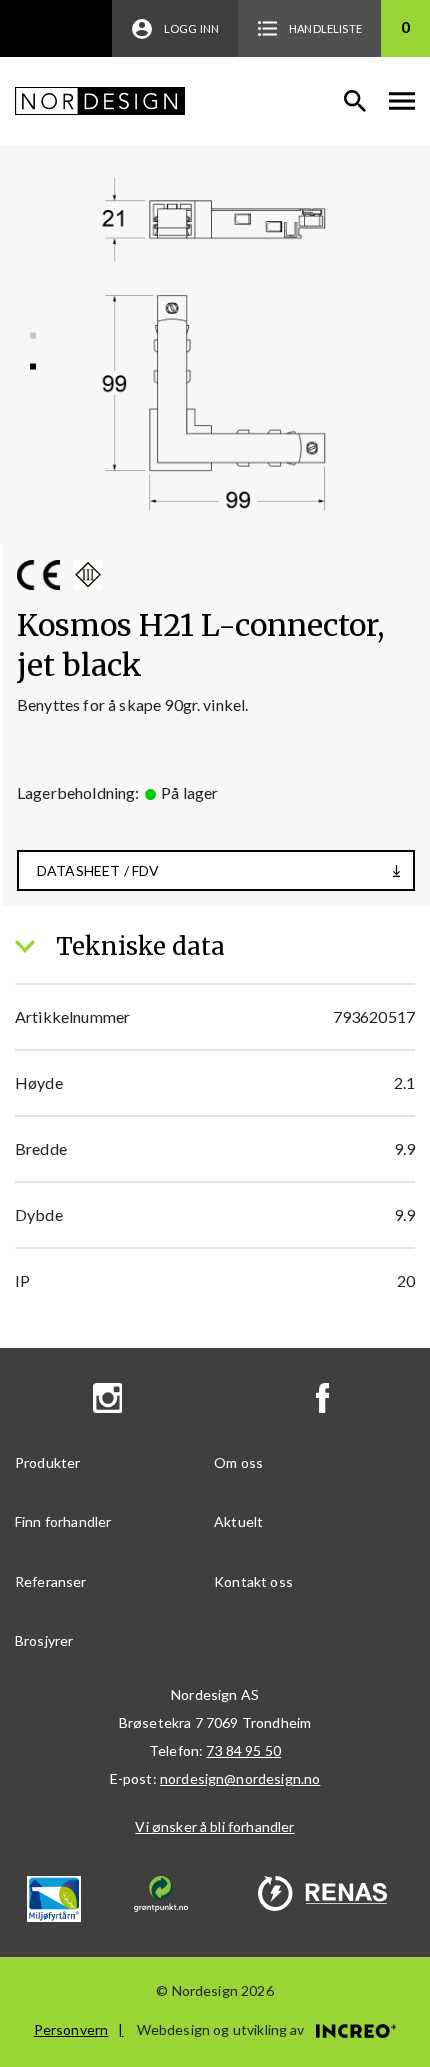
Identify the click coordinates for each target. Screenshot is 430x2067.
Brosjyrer (44, 1640)
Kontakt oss (253, 1581)
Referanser (51, 1581)
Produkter (47, 1462)
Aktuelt (238, 1521)
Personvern (71, 2029)
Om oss (238, 1462)
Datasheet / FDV (98, 870)
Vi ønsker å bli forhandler (214, 1826)
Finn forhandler (63, 1521)
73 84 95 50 (243, 1750)
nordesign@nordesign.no (240, 1778)
